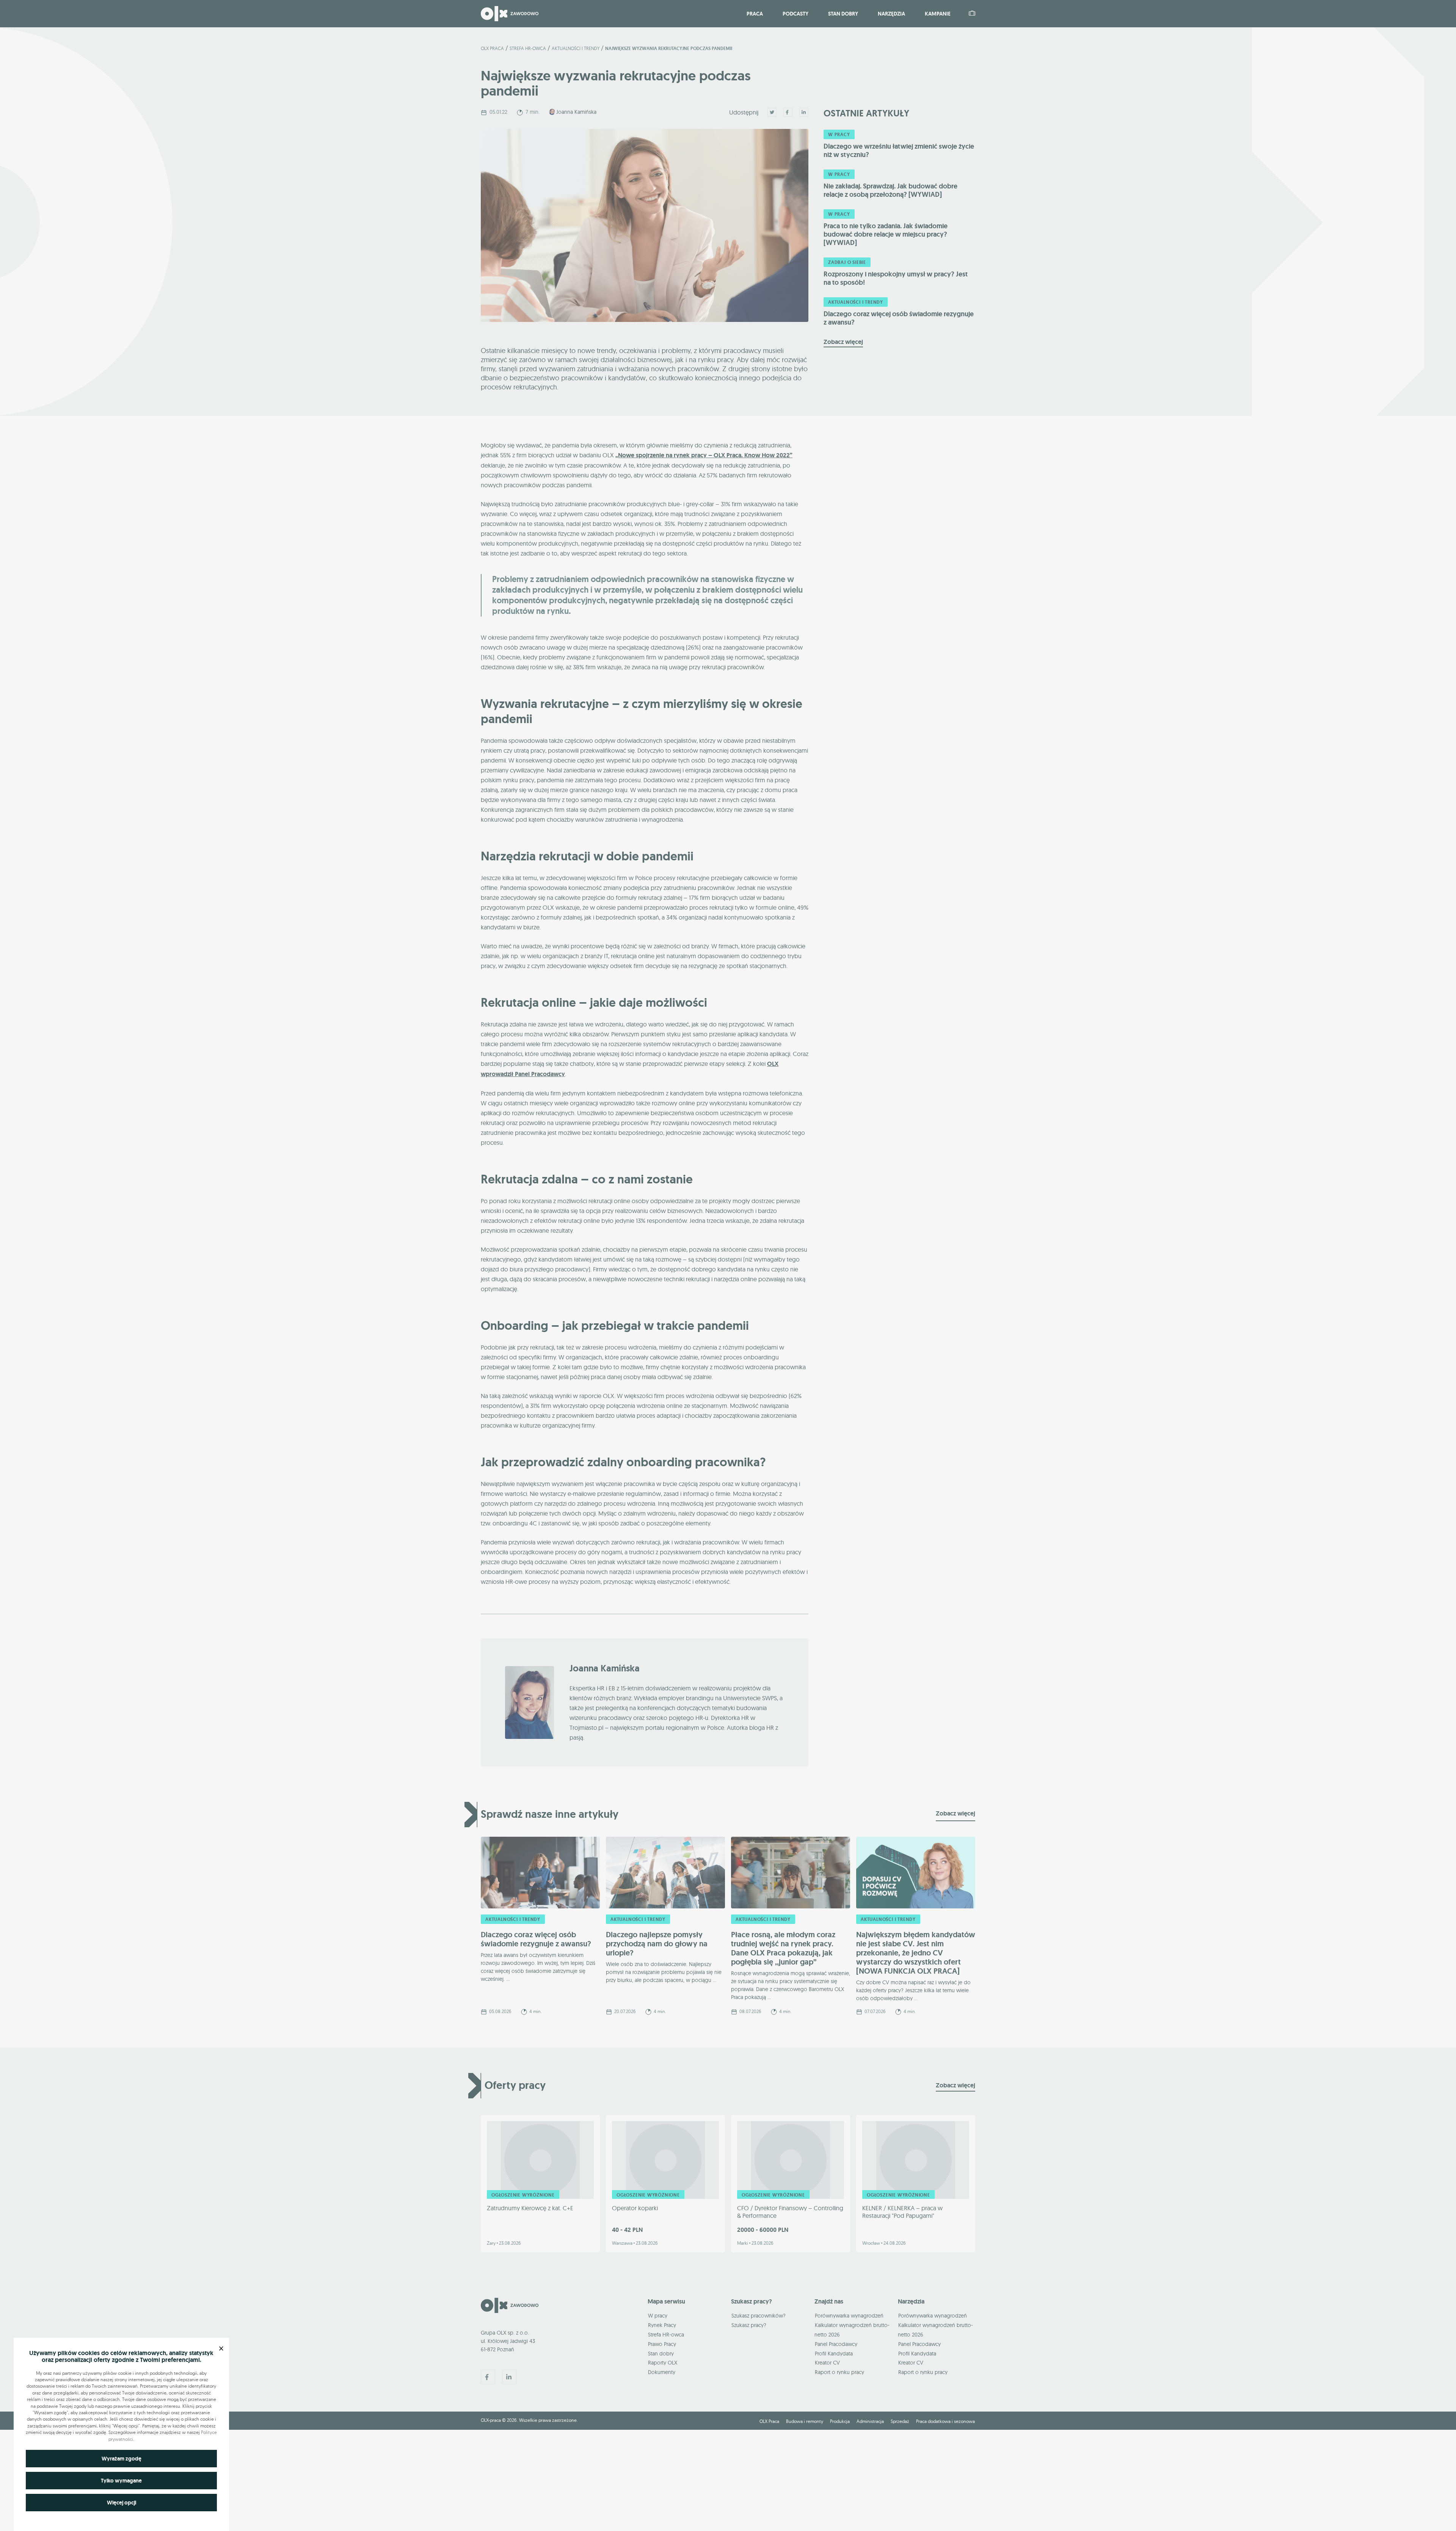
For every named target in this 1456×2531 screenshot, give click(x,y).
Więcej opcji (122, 2503)
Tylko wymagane (121, 2481)
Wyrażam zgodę (122, 2459)
